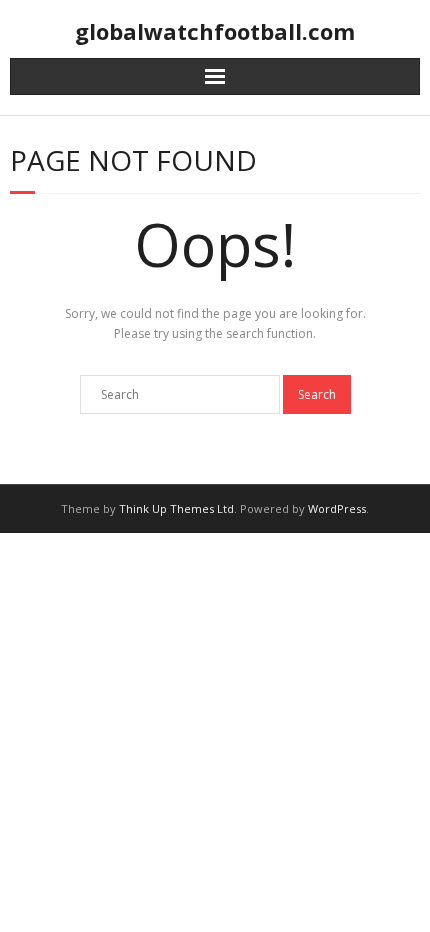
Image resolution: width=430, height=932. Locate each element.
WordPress (337, 508)
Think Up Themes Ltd (176, 508)
